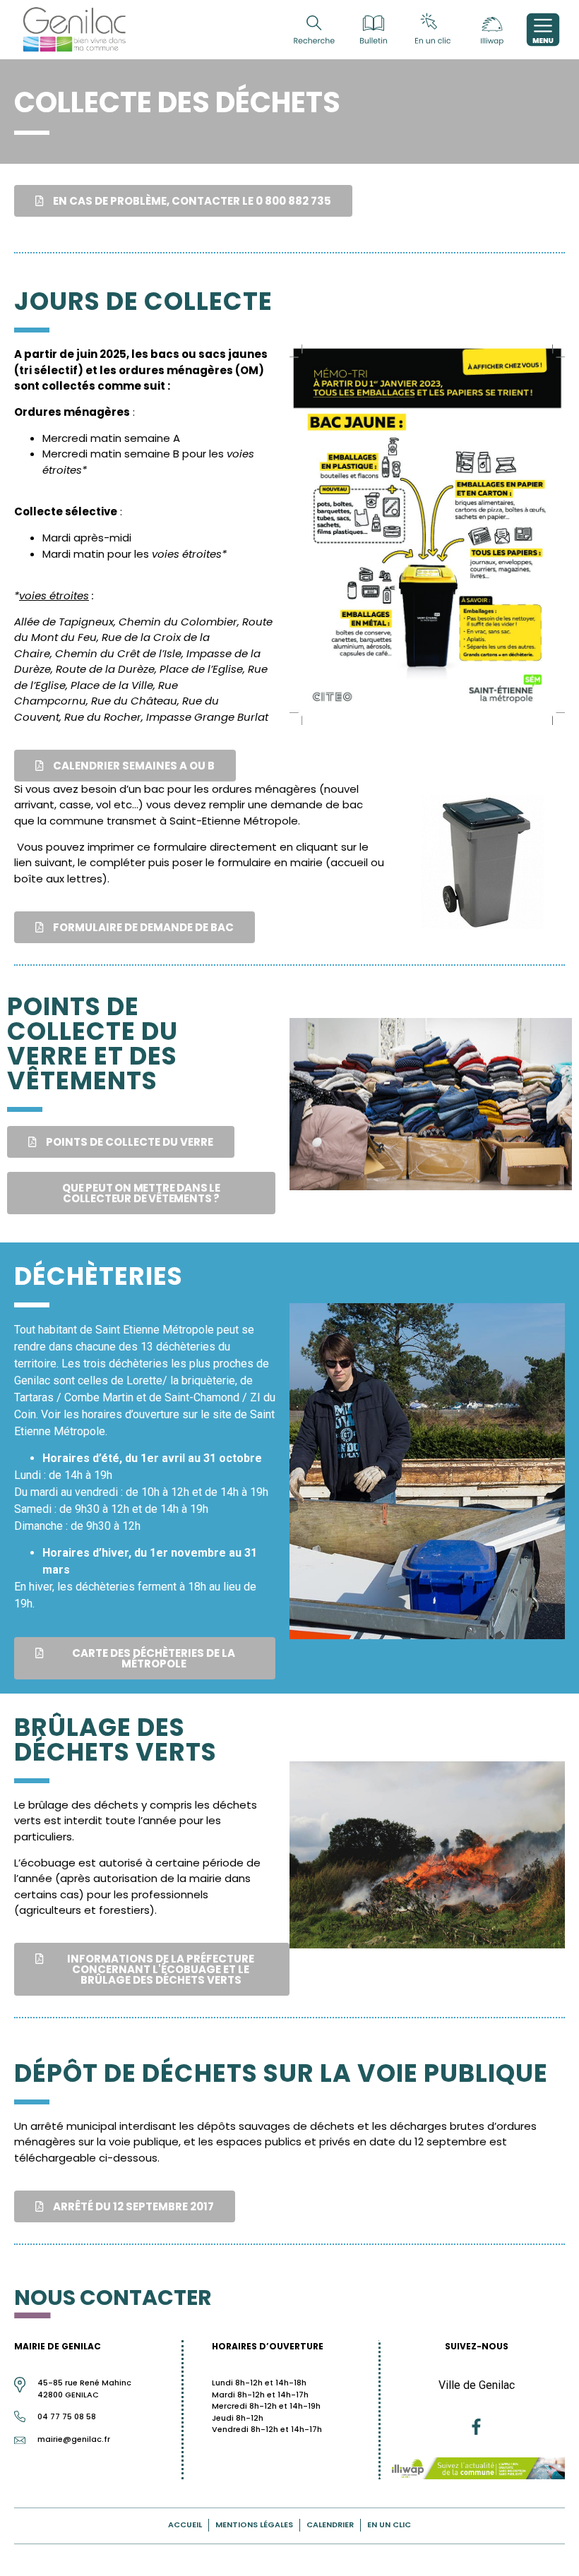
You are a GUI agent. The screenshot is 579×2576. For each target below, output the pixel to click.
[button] (183, 201)
